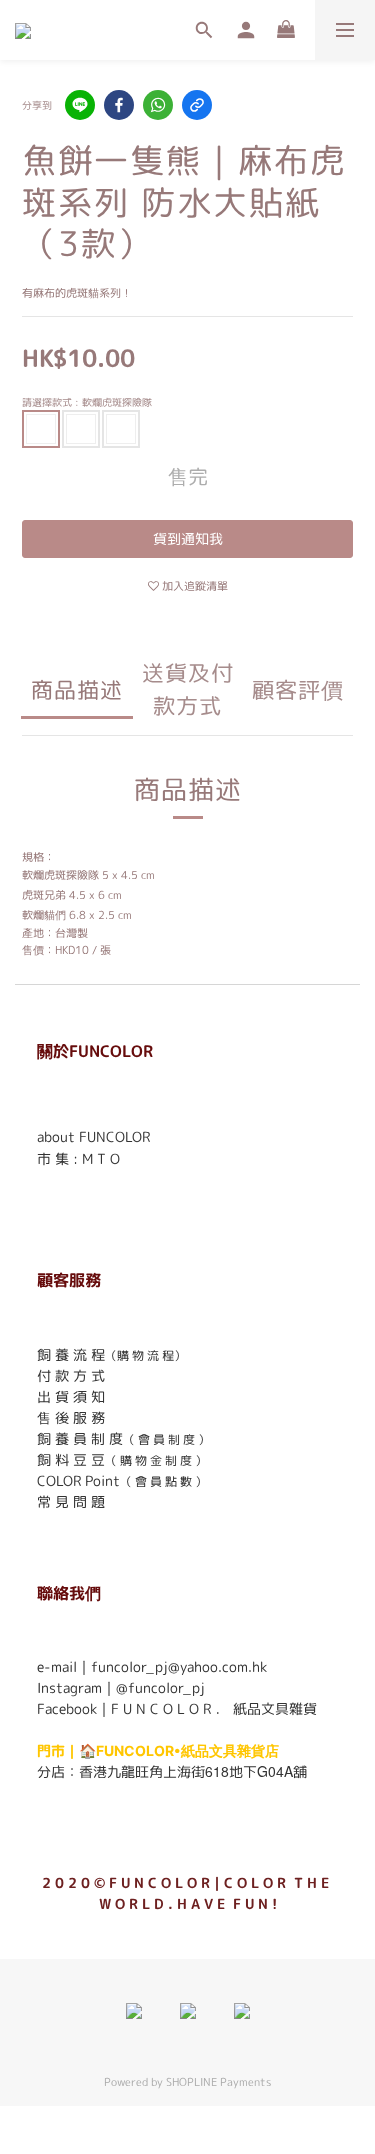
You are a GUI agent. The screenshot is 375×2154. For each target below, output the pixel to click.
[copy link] (197, 105)
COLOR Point (78, 1480)
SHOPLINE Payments (218, 2082)
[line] (80, 105)
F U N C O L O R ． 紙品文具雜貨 (214, 1708)
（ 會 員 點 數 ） (163, 1481)
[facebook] (119, 105)
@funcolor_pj (160, 1687)
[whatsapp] (158, 105)
